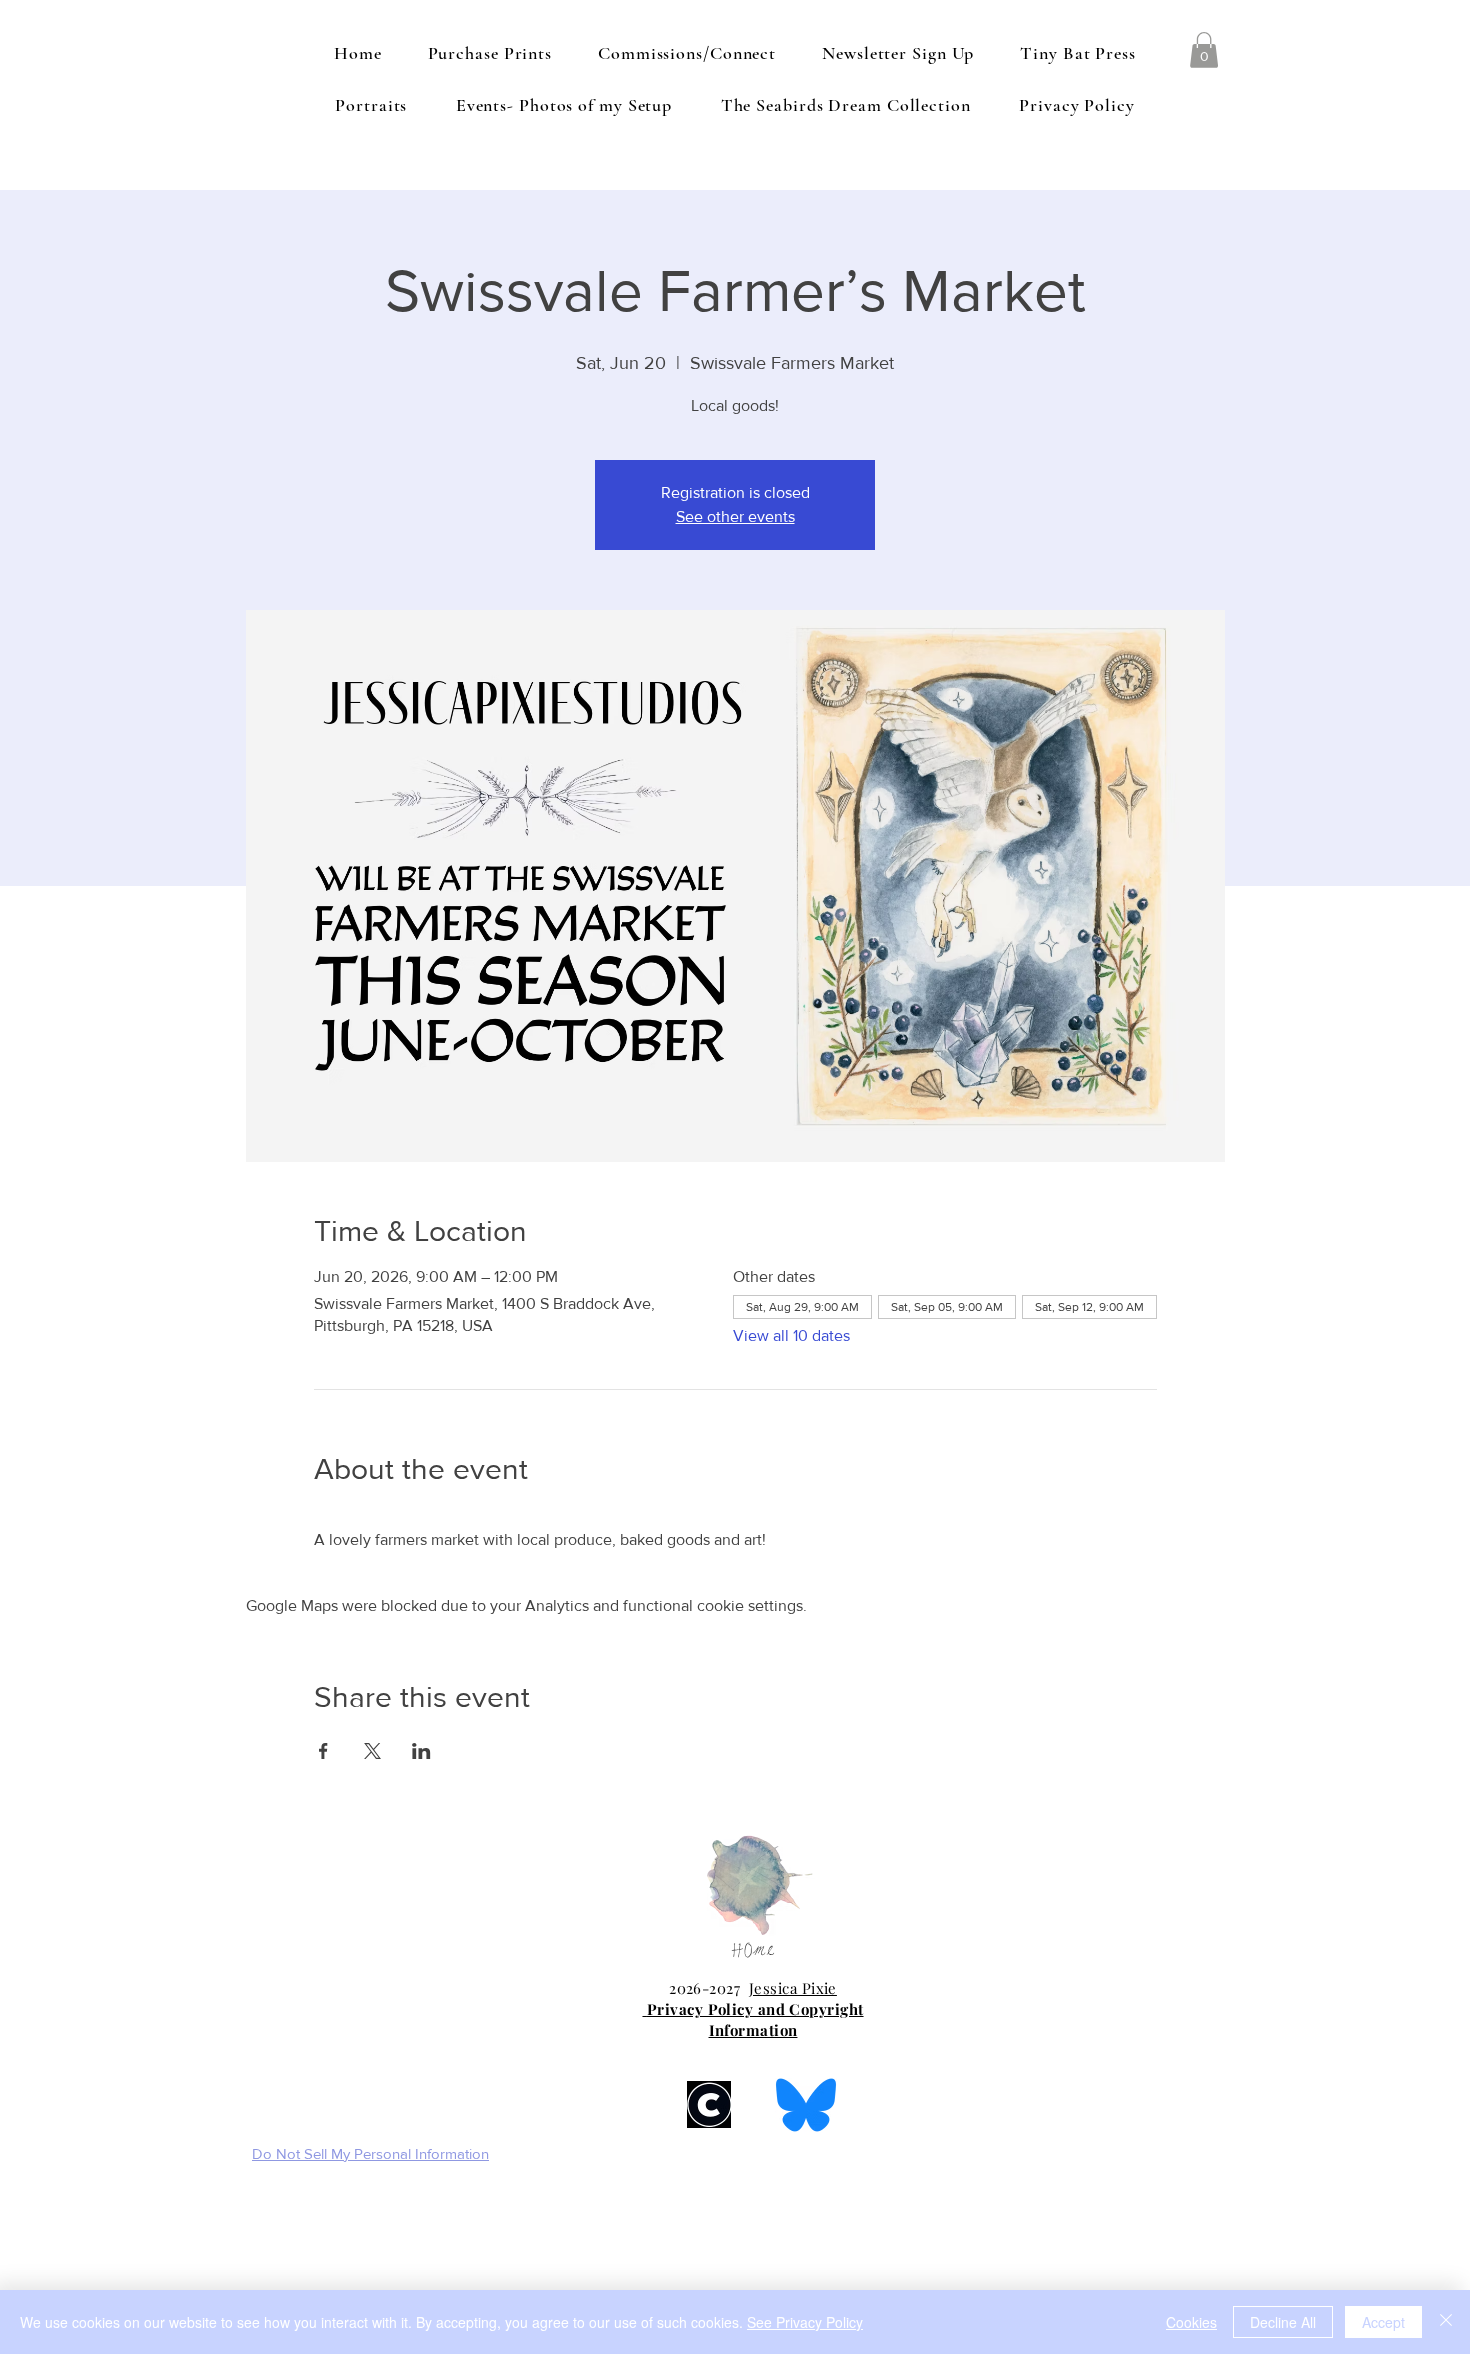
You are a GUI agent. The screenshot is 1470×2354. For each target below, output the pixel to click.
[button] (1204, 50)
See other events (735, 516)
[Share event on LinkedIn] (421, 1751)
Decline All (1283, 2322)
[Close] (1446, 2322)
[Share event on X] (372, 1751)
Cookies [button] (1191, 2322)
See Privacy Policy (805, 2322)
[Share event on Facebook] (323, 1751)
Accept (1383, 2322)
